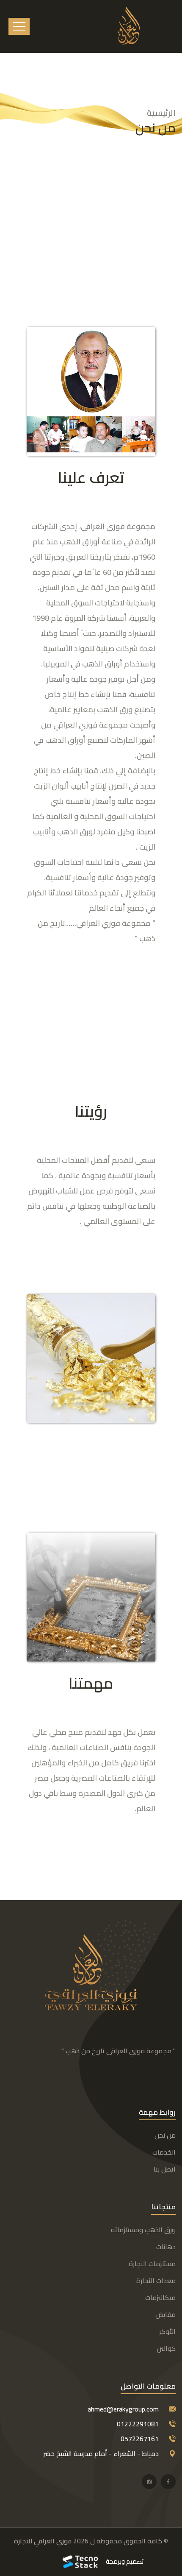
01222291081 (138, 2424)
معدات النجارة (156, 2280)
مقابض (165, 2314)
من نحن (165, 2135)
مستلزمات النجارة (152, 2264)
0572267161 (140, 2439)
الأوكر (167, 2331)
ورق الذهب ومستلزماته (143, 2230)
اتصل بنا (165, 2169)
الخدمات (164, 2152)
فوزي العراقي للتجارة (43, 2541)
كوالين (166, 2348)
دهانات (166, 2247)
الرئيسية (161, 113)
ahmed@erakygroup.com (123, 2409)
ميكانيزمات (160, 2297)
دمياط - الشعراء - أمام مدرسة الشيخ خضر (101, 2453)
